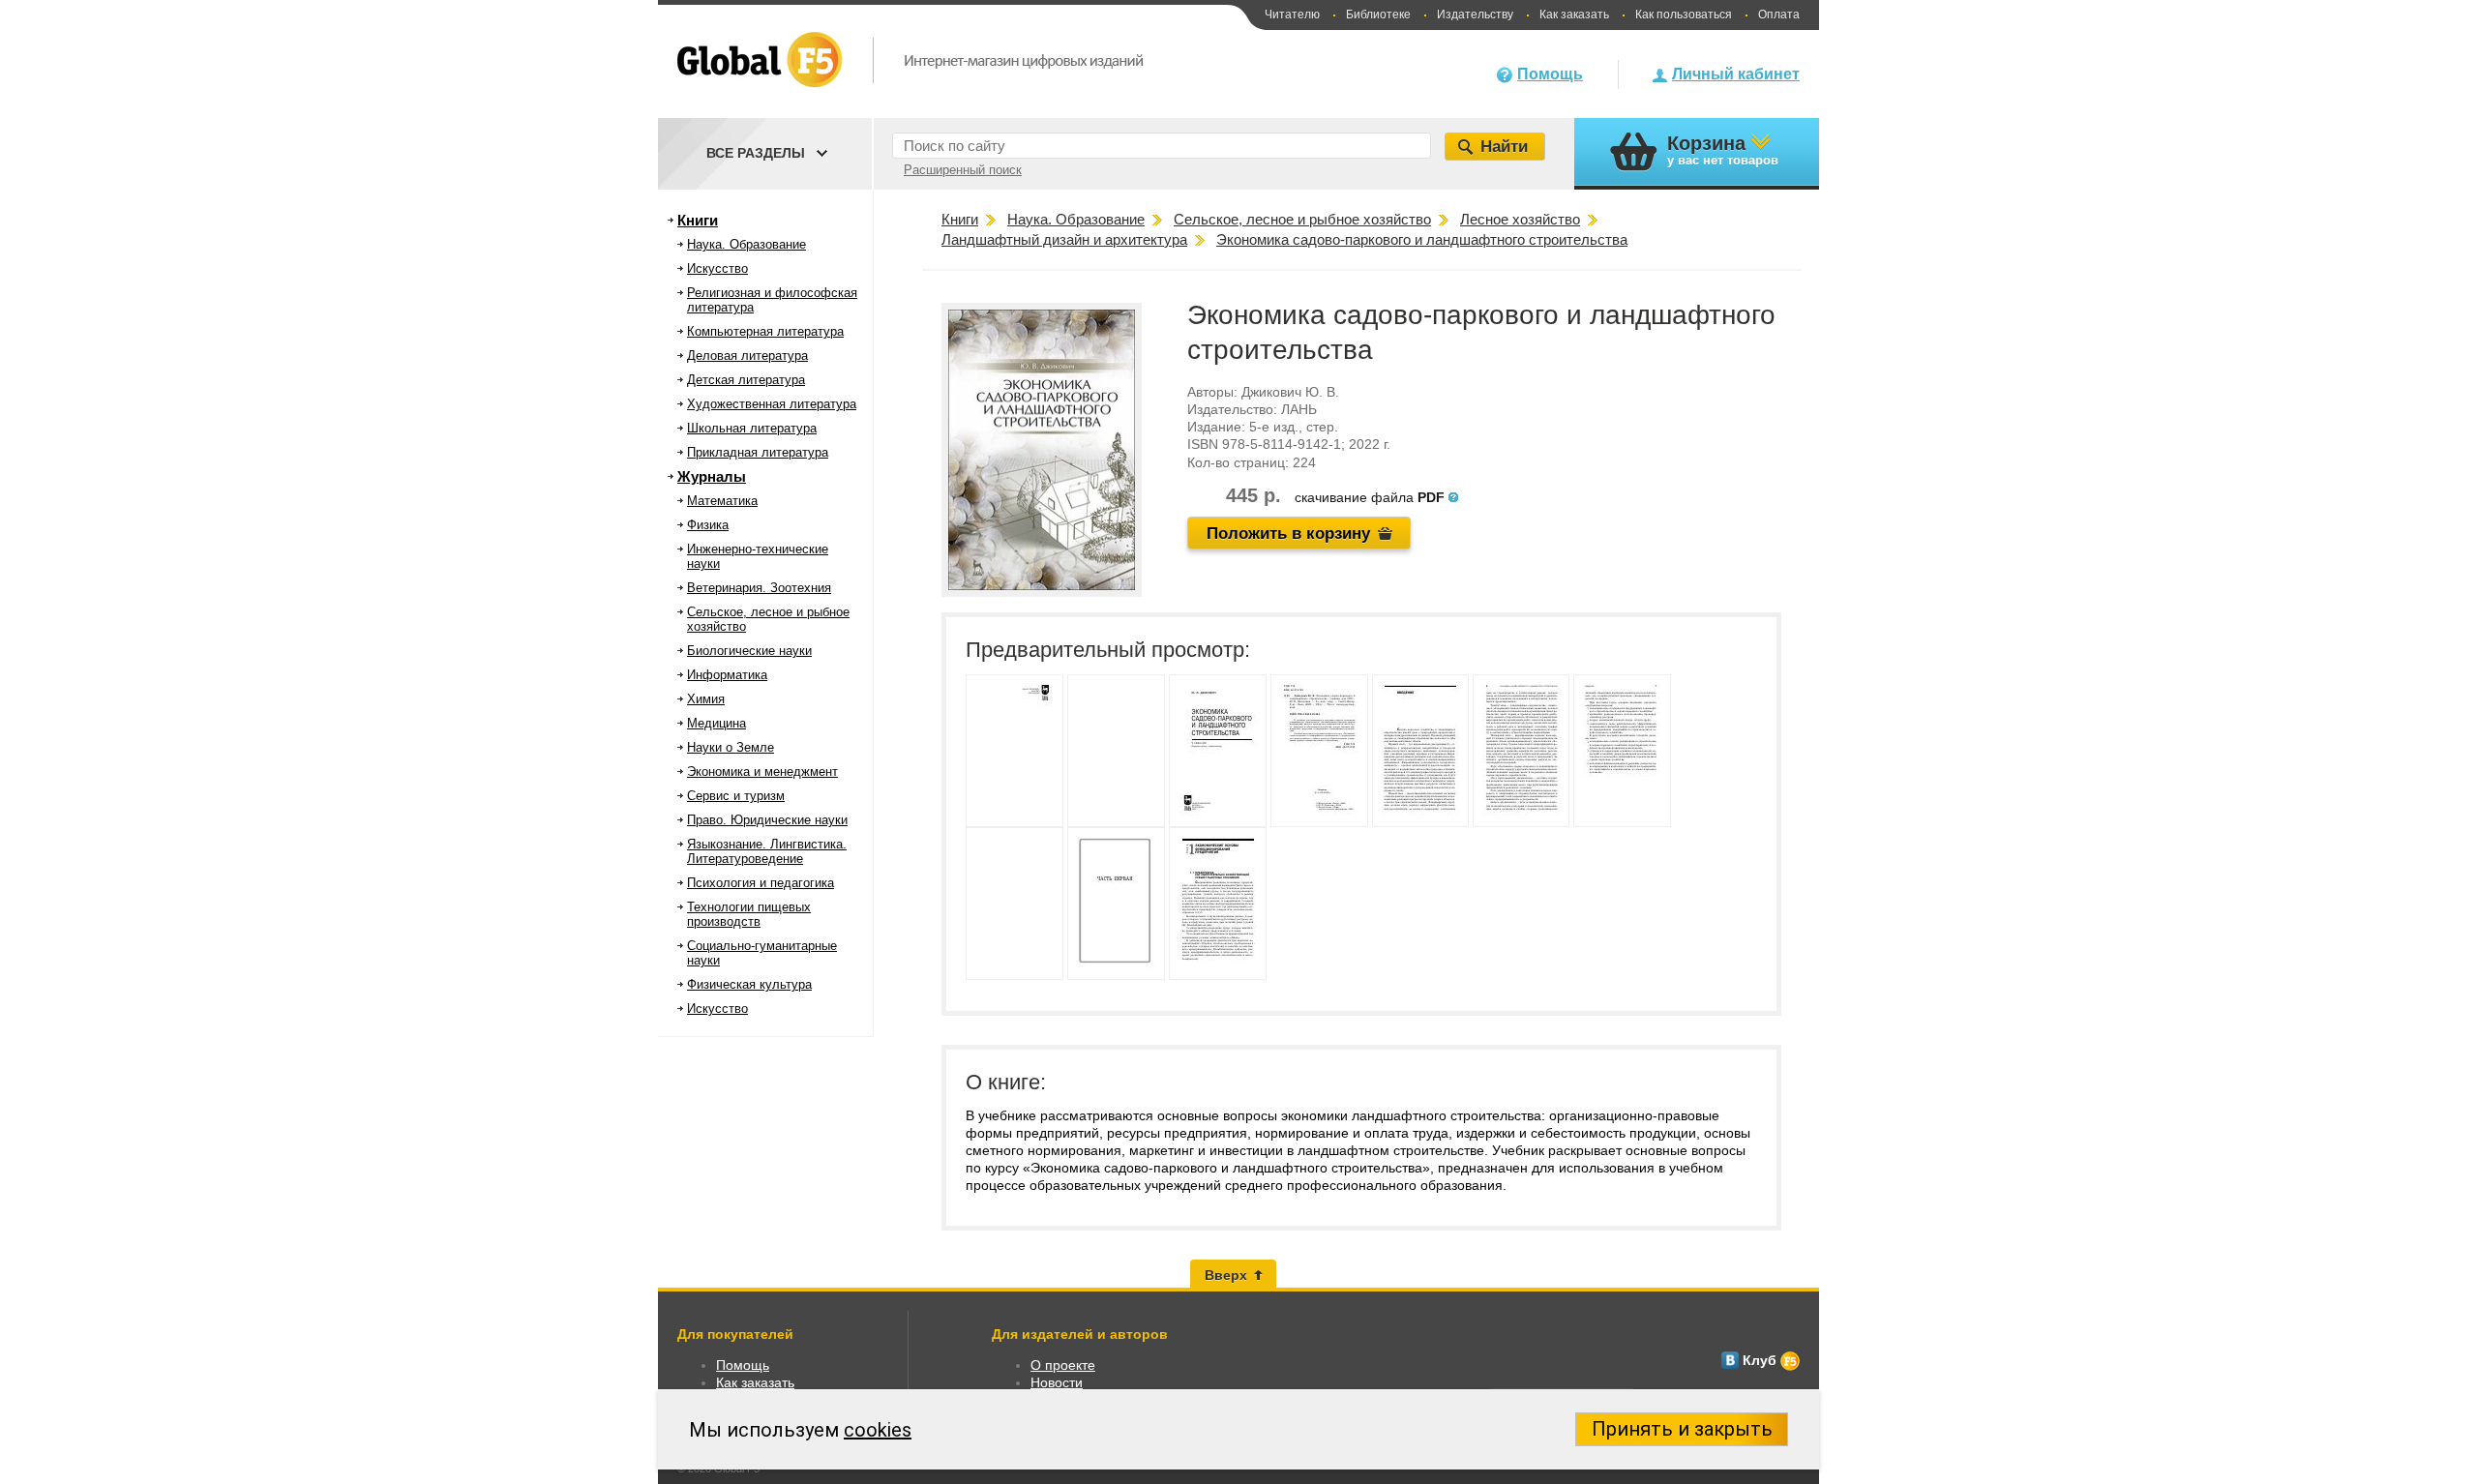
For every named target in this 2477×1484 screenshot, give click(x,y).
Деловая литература (747, 356)
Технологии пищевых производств (749, 914)
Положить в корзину (1288, 534)
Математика (722, 501)
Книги (698, 220)
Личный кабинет (1736, 74)
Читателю (1292, 15)
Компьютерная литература (765, 331)
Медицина (716, 723)
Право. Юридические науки (767, 820)
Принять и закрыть (1682, 1429)
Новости (1057, 1382)
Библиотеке (1378, 15)
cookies (878, 1430)
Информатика (727, 675)
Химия (706, 699)
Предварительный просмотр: (1108, 650)
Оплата (1779, 15)
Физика (708, 525)
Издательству (1475, 15)
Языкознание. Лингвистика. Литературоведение (767, 851)
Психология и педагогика (761, 883)
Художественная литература (772, 404)
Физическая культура (749, 984)
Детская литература (746, 380)
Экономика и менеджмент (762, 772)
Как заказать (1574, 15)
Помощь (1550, 74)
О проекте (1063, 1365)
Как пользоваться (1684, 15)
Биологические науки (749, 651)
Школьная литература (752, 428)
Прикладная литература (758, 452)
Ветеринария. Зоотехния (759, 588)
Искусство (717, 268)
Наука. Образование (746, 244)
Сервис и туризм (736, 796)
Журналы (712, 476)
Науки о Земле (731, 747)
